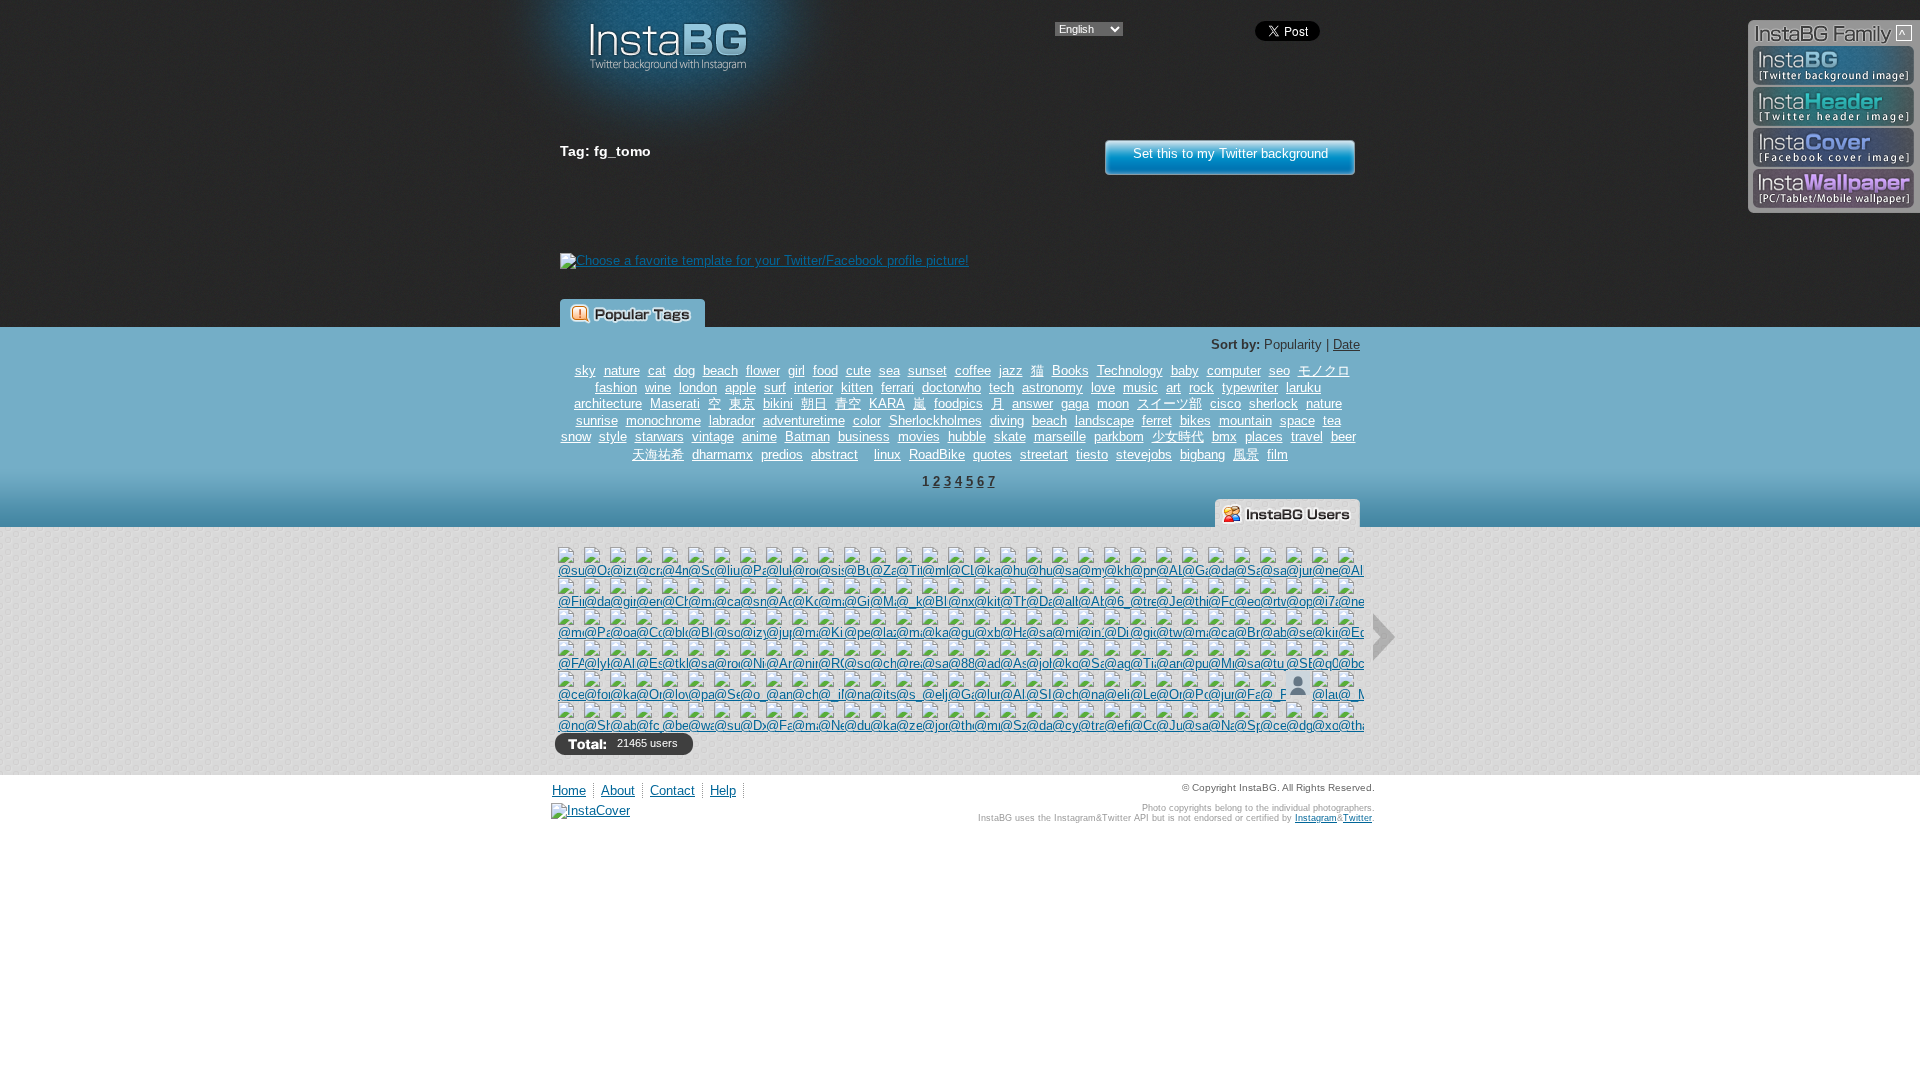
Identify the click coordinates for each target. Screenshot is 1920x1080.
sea (889, 370)
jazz (1011, 370)
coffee (973, 370)
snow (576, 436)
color (867, 420)
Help (723, 790)
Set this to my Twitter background (1230, 153)
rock (1201, 387)
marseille (1060, 436)
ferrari (897, 387)
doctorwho (951, 387)
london (698, 387)
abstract (834, 454)
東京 (742, 403)
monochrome (663, 420)
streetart (1044, 454)
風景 (1246, 454)
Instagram (1316, 818)
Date (1346, 344)
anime (759, 436)
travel (1307, 436)
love (1103, 387)
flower (763, 370)
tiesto (1092, 454)
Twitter (1357, 818)
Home (569, 790)
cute (858, 370)
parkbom (1119, 436)
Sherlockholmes (935, 420)
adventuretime (804, 420)
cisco (1225, 403)
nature (622, 370)
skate (1010, 436)
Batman (807, 436)
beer (1343, 436)
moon (1113, 403)
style (613, 436)
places (1264, 436)
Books (1070, 370)
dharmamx (722, 454)
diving (1007, 420)
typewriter (1250, 387)
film (1277, 454)
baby (1185, 370)
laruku (1303, 387)
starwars (659, 436)
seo (1279, 370)
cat (657, 370)
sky (585, 370)
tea (1332, 420)
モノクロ (1324, 370)
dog (684, 370)
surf (775, 387)
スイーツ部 (1169, 403)
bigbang (1202, 454)
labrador (732, 420)
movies (919, 436)
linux (887, 454)
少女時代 (1178, 436)
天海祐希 (658, 454)
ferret (1157, 420)
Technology (1130, 370)
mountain (1245, 420)
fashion (616, 387)
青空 (848, 403)
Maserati (675, 403)
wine (658, 387)
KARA (887, 403)
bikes (1195, 420)
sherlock (1273, 403)
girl (796, 370)
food (825, 370)
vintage (713, 436)
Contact (672, 790)
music (1140, 387)
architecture (608, 403)
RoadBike (937, 454)
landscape (1104, 420)
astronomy (1052, 387)
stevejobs (1144, 454)
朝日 (814, 403)
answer (1032, 403)
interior (813, 387)
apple (740, 387)
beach (720, 370)
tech (1001, 387)
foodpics (958, 403)
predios (782, 454)
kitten (857, 387)
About (618, 790)
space (1297, 420)
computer (1234, 370)
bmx (1224, 436)
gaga (1075, 403)
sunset (927, 370)
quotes (992, 454)
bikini (778, 403)
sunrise (597, 420)
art (1173, 387)
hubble (967, 436)
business (864, 436)
